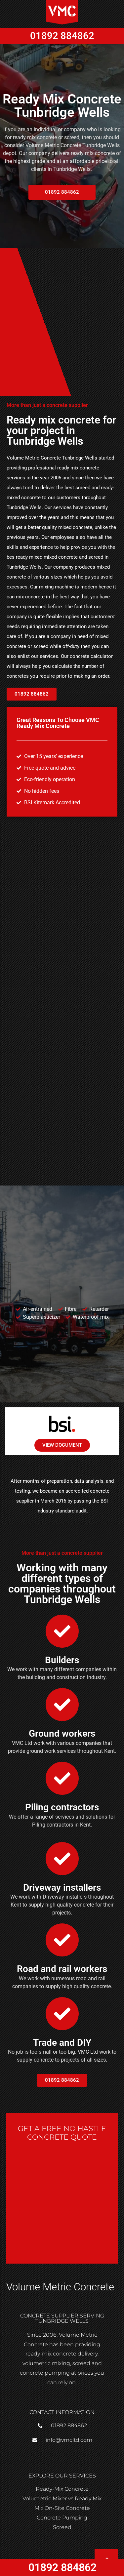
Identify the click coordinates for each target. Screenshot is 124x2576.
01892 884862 (62, 36)
